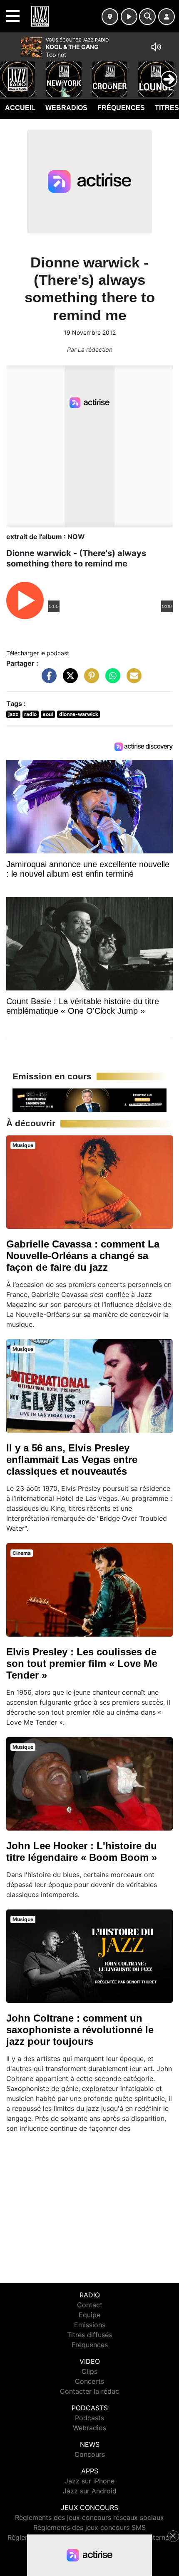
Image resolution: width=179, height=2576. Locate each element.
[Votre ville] (110, 17)
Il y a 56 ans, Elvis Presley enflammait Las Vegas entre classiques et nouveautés (72, 1460)
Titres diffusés (89, 2335)
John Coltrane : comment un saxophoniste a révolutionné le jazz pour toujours (80, 2030)
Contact (90, 2305)
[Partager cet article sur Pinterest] (89, 680)
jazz (13, 714)
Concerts (89, 2381)
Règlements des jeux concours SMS (89, 2527)
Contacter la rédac (89, 2391)
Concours (90, 2454)
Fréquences (121, 108)
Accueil (20, 108)
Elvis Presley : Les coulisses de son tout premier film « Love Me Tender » (82, 1663)
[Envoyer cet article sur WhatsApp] (111, 680)
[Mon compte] (167, 17)
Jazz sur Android (90, 2491)
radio (30, 714)
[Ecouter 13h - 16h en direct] (89, 1099)
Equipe (89, 2315)
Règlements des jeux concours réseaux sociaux (89, 2517)
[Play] (11, 73)
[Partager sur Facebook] (47, 680)
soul (48, 714)
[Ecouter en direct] (129, 17)
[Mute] (156, 47)
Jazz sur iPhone (89, 2481)
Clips (89, 2371)
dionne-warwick (79, 714)
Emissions (90, 2325)
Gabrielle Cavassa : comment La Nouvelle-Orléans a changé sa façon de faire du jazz (83, 1256)
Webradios (66, 108)
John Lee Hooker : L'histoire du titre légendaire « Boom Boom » (82, 1852)
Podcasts (89, 2418)
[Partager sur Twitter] (68, 680)
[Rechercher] (147, 17)
